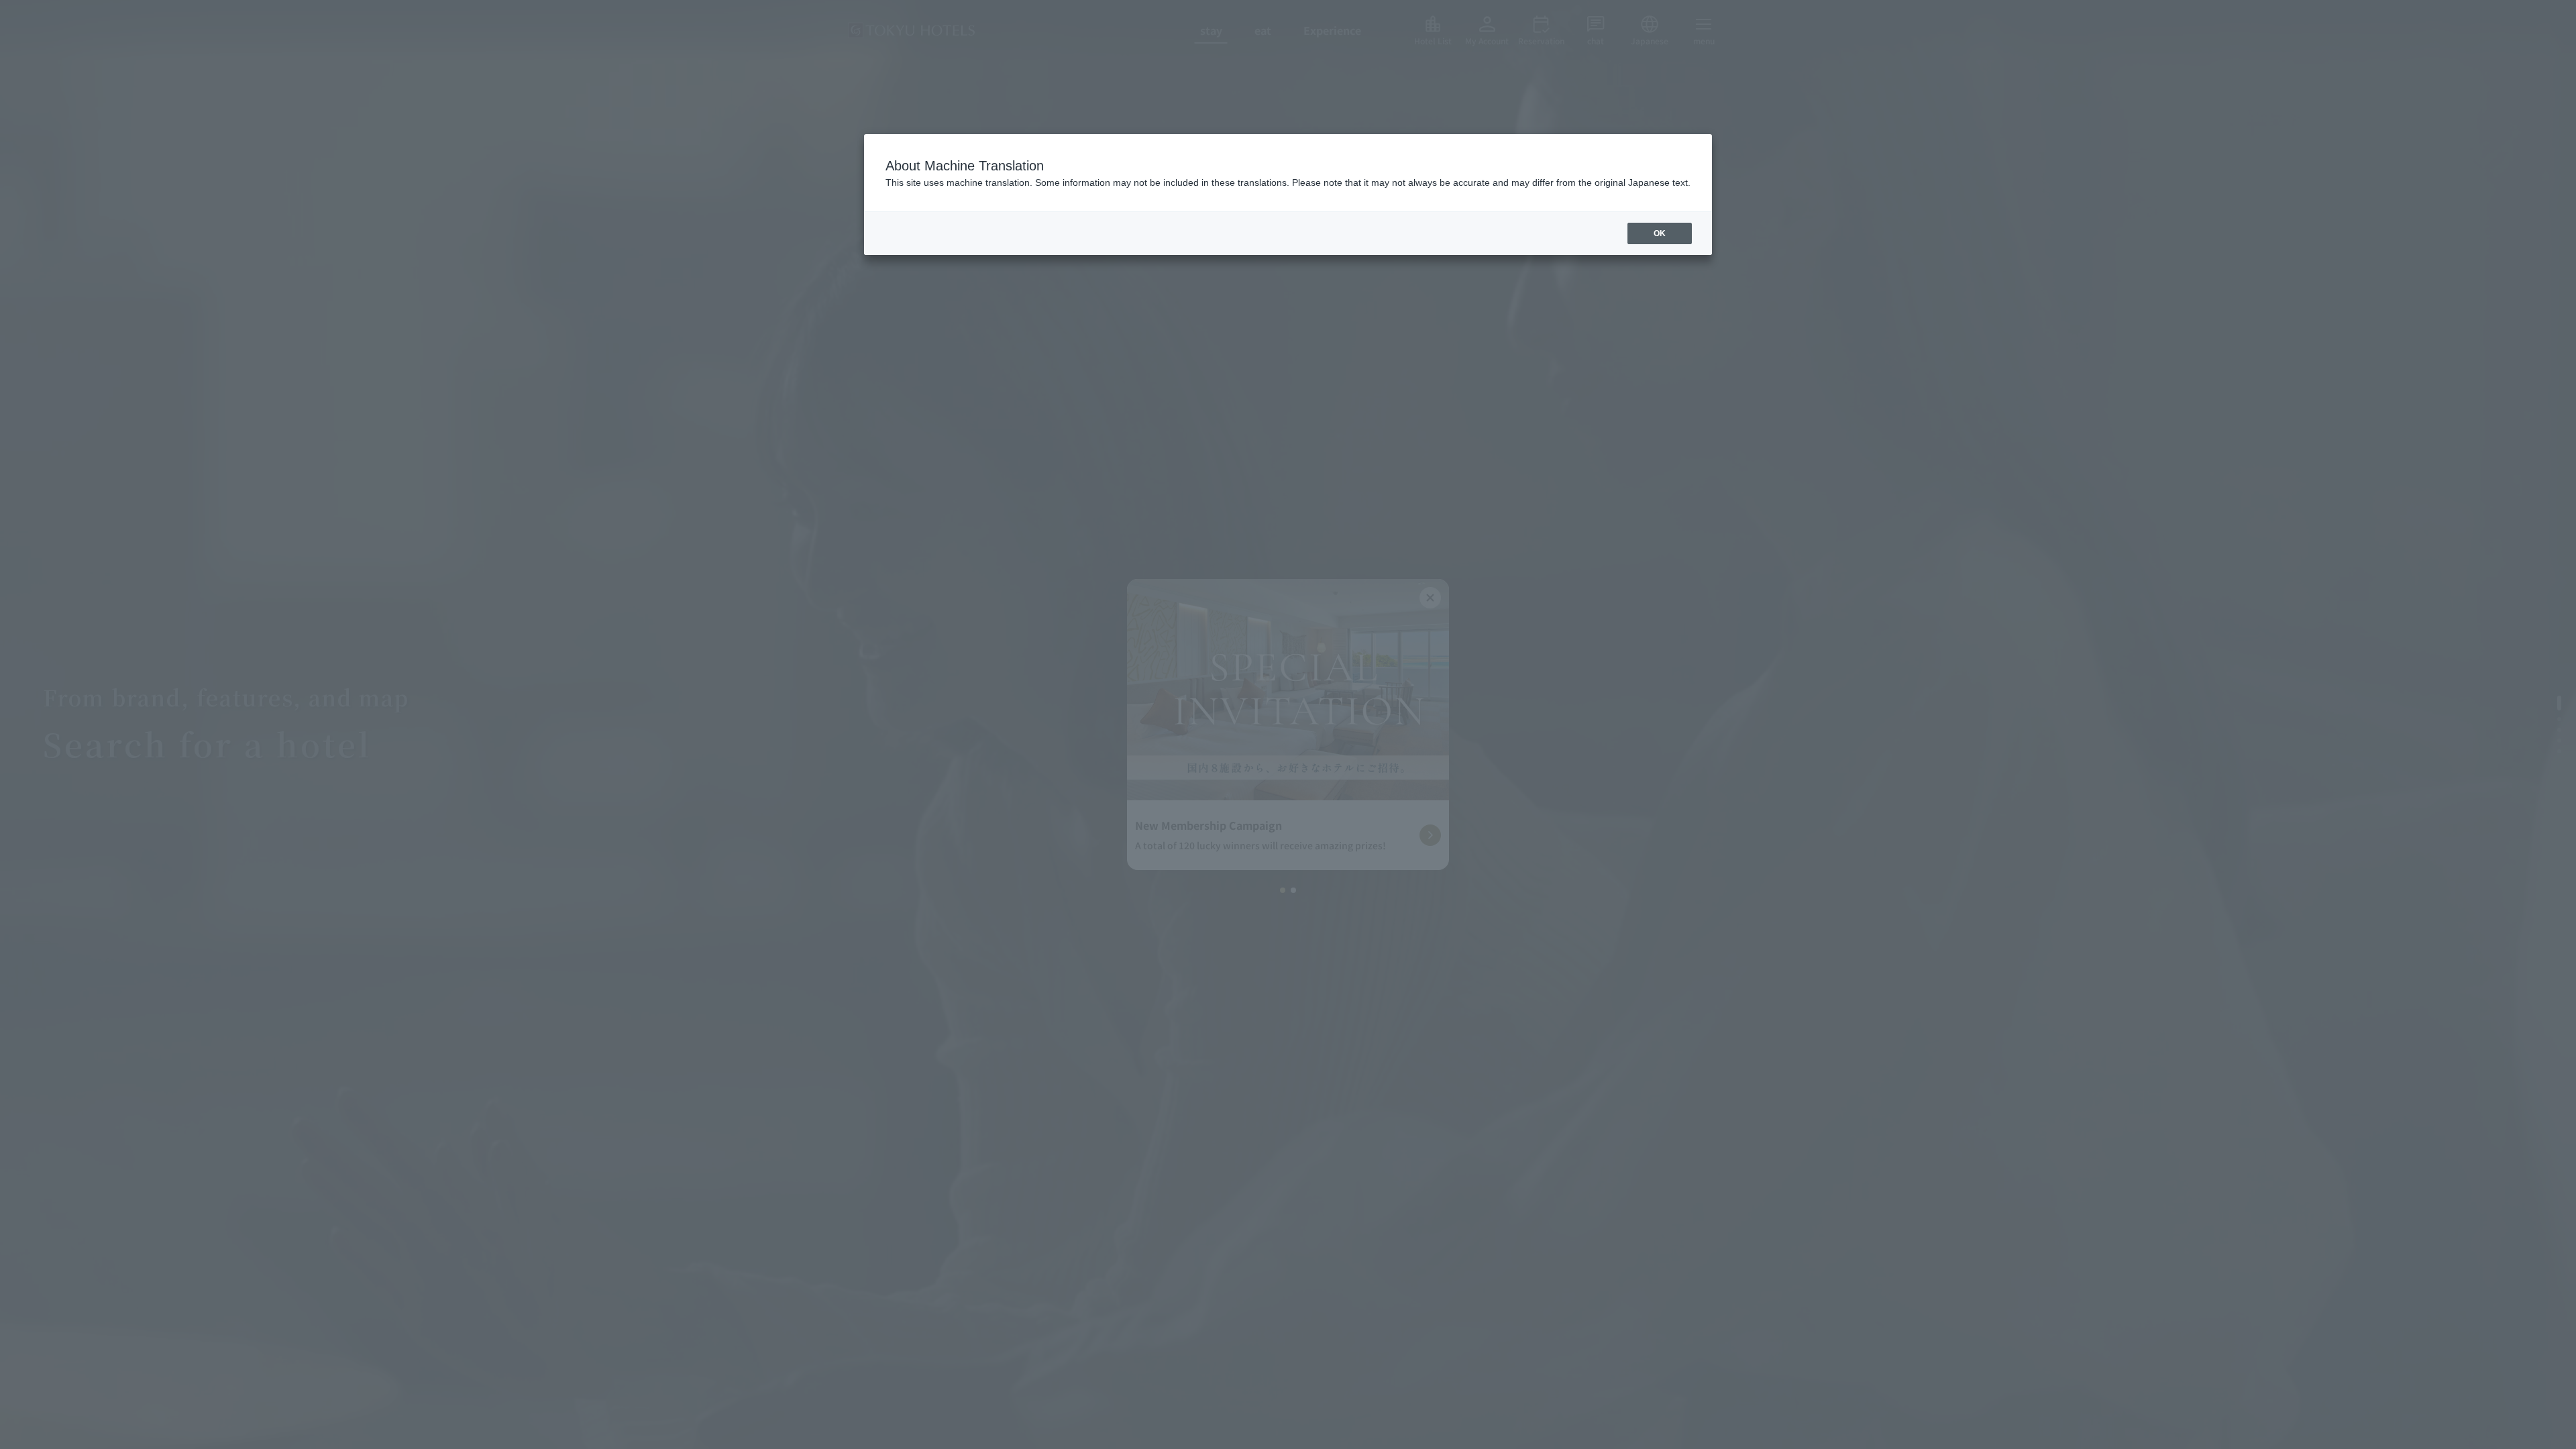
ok (1660, 233)
